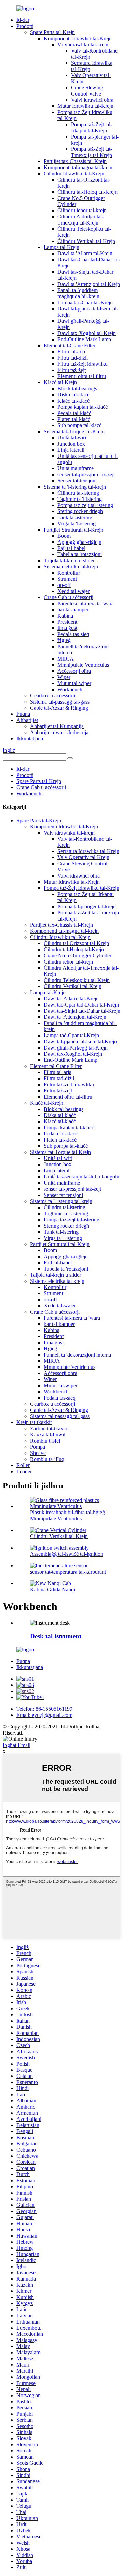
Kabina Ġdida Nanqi (53, 1589)
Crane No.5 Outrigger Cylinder (78, 956)
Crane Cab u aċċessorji (69, 597)
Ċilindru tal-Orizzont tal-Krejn (76, 943)
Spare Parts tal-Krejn (52, 32)
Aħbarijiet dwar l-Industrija (59, 732)
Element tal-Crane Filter (70, 345)
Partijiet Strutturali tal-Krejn (73, 530)
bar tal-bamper (73, 610)
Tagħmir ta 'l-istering (80, 499)
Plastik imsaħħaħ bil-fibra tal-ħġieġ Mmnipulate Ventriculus (67, 1515)
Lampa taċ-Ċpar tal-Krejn (85, 302)
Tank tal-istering (75, 517)
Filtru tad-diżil (73, 358)
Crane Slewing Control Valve (87, 91)
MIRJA (66, 659)
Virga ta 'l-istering (77, 524)
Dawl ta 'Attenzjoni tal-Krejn (89, 284)
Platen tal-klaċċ (74, 419)
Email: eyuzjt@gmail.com (44, 1715)
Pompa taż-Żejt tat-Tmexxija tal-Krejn (92, 152)
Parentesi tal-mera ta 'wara (86, 603)
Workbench (70, 689)
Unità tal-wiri (72, 438)
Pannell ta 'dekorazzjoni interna (77, 1355)
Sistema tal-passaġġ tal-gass (60, 702)
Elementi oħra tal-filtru (82, 376)
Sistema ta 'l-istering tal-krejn (75, 487)
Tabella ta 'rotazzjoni (80, 554)
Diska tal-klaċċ (73, 395)
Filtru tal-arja (71, 352)
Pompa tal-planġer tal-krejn (87, 906)
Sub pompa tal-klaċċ (79, 425)
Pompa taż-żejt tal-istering (85, 505)
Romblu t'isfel (45, 1441)
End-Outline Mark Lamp (84, 339)
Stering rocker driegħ (80, 511)
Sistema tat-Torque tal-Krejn (74, 431)
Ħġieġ (64, 640)
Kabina (65, 616)
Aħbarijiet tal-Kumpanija (57, 726)
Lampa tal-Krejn (61, 247)
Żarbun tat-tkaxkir (50, 1428)
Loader (24, 1471)
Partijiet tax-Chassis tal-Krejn (75, 161)
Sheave (38, 1453)
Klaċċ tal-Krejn (60, 382)
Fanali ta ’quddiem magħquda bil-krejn (78, 293)
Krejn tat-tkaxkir (34, 1422)
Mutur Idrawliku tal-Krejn (85, 106)
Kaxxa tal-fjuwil (48, 1435)
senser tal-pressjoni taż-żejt (86, 474)
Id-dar (23, 20)
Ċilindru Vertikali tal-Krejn (86, 241)
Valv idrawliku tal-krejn (83, 45)
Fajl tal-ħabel (71, 548)
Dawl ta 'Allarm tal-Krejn (85, 253)
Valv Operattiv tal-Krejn (83, 857)
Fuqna (23, 714)
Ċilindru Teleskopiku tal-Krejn (77, 980)
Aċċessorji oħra (74, 671)
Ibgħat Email (17, 1745)
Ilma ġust (67, 628)
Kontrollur (69, 573)
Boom (64, 536)
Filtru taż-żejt (72, 370)
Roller (23, 1465)
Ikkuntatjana (30, 739)
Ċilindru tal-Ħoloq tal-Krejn (87, 192)
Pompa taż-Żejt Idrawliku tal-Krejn (81, 888)
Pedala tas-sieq (73, 634)
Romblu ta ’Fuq (47, 1459)
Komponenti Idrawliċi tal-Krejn (78, 38)
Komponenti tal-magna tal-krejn (78, 167)
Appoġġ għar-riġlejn (79, 542)
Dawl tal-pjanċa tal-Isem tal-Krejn (80, 1041)
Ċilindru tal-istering (78, 493)
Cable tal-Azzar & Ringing (59, 708)
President (67, 622)
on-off (64, 585)
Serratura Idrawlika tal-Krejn (88, 851)
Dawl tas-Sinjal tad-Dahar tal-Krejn (82, 1011)
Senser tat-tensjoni (77, 481)
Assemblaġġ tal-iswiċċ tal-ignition (67, 1554)
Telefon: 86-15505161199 (44, 1709)
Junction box (71, 444)
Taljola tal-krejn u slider (69, 560)
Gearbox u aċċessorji (53, 696)
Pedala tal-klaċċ (74, 413)
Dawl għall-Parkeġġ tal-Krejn (76, 1048)
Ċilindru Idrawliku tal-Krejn (74, 173)
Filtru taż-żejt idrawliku (83, 364)
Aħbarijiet (27, 720)
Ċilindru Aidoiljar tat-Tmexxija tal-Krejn (80, 220)
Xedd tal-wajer (73, 591)
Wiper (64, 677)
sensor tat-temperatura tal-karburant (68, 1572)
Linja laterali (71, 450)
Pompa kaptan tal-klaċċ (83, 407)
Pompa (38, 1447)
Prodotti (25, 26)
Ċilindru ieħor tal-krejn (82, 210)
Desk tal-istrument (56, 1636)
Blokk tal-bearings (77, 388)
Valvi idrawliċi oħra (92, 100)
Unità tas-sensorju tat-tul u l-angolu (81, 1177)
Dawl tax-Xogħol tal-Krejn (87, 333)
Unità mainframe (76, 468)
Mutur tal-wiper (74, 683)
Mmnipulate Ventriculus (83, 665)
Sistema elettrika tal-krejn (71, 567)
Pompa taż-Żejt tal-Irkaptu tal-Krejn (92, 127)
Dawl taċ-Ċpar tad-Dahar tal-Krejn (81, 1005)
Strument (67, 579)
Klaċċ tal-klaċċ (73, 401)
